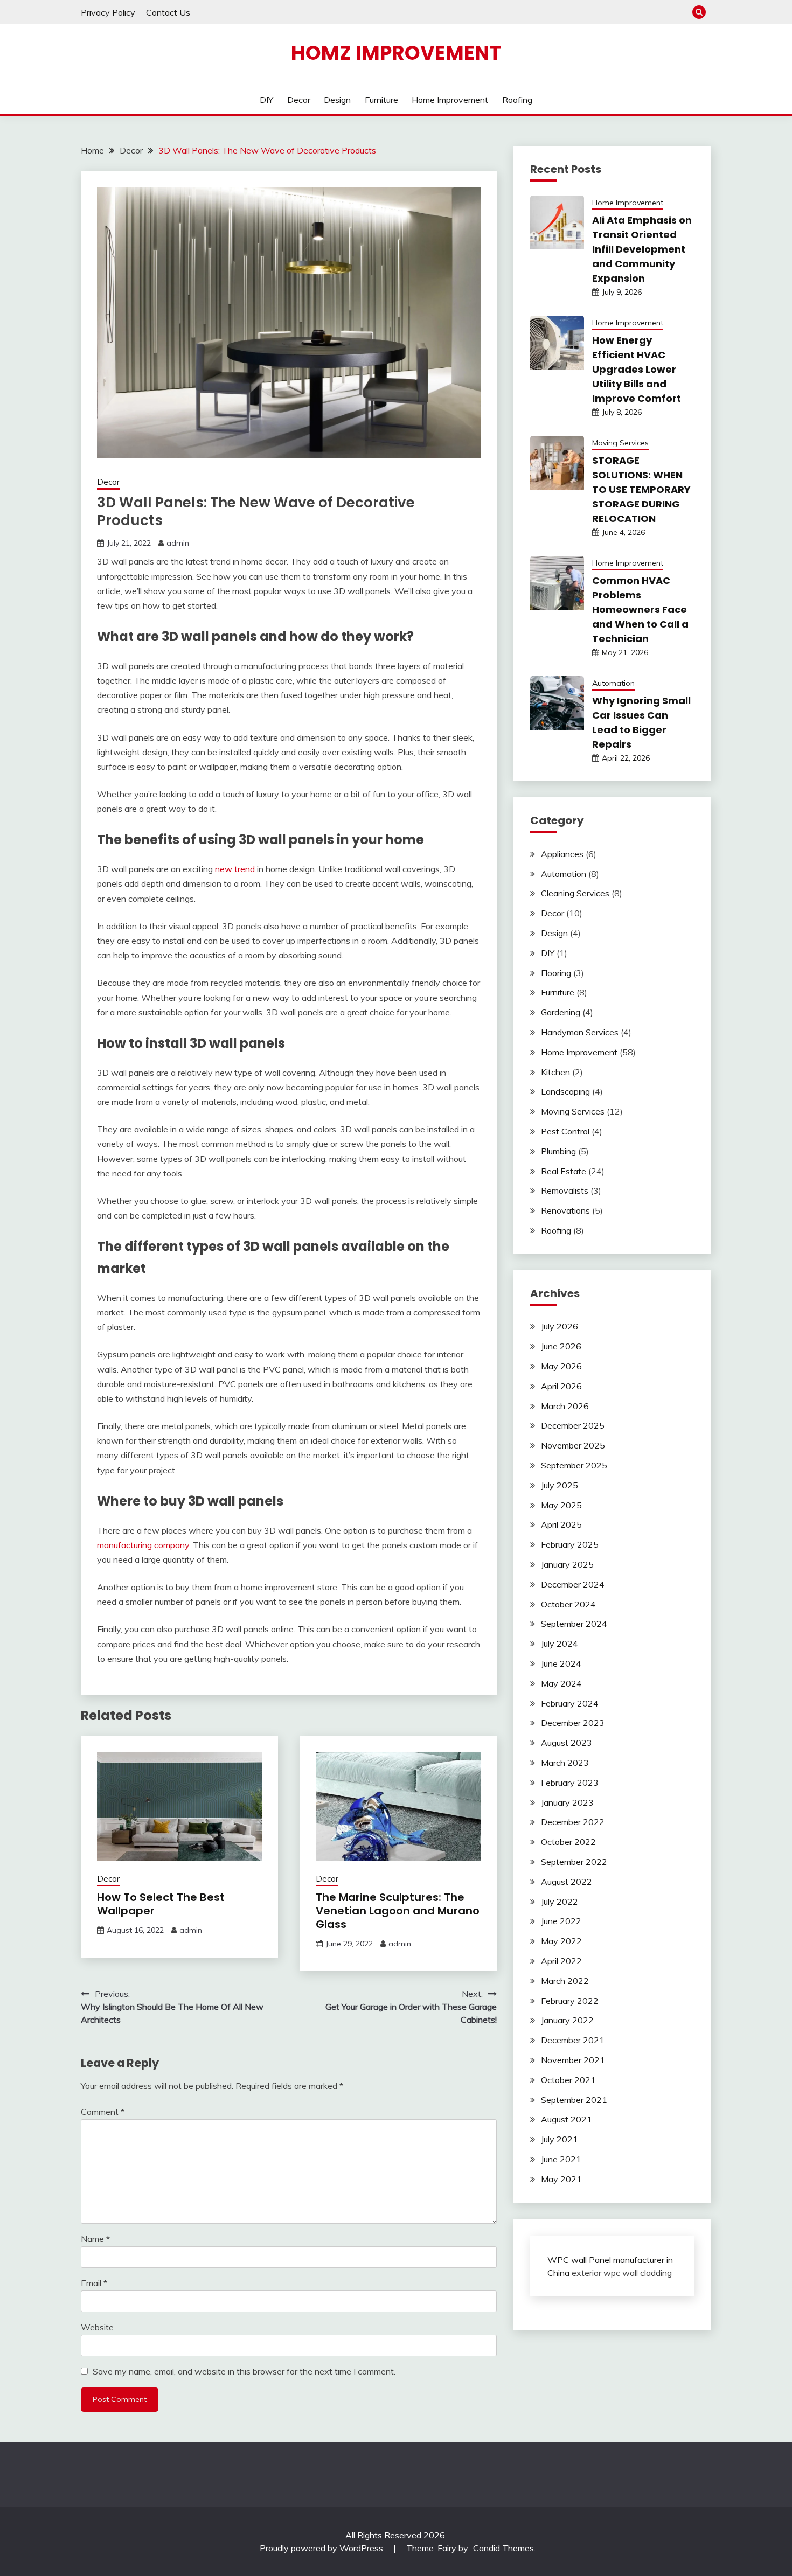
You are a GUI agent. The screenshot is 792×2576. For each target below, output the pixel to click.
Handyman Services (580, 1032)
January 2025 (567, 1564)
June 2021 (561, 2159)
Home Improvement (450, 100)
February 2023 (570, 1783)
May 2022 (561, 1941)
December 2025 (573, 1425)
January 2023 (567, 1802)
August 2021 (567, 2119)
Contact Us (168, 12)
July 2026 (560, 1326)
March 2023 (565, 1763)
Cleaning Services (575, 893)
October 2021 (568, 2080)
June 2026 (561, 1346)
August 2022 (567, 1882)
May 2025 (561, 1505)
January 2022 (567, 2020)
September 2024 (574, 1624)
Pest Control (565, 1131)
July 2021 (560, 2139)
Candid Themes (503, 2548)
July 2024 (560, 1644)
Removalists (565, 1190)
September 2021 (574, 2100)
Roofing (517, 100)
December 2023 (573, 1723)
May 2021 (561, 2179)
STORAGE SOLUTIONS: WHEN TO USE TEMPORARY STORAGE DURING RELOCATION (641, 489)
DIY (266, 100)
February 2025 (570, 1544)
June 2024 (561, 1663)
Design (337, 100)
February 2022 (570, 2001)
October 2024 (568, 1604)
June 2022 (561, 1921)
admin (178, 543)
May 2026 (561, 1366)
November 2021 (573, 2060)
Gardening (561, 1012)
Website (97, 2327)
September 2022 (574, 1862)
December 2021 (573, 2040)
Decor (299, 100)
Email (94, 2283)
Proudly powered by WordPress (322, 2548)
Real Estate (564, 1171)
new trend (235, 869)
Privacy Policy (108, 12)
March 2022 (565, 1981)
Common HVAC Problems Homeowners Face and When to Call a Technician (640, 610)
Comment (103, 2112)
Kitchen (555, 1072)
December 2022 (573, 1822)
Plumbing (558, 1151)
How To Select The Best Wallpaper (161, 1904)
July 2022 (560, 1902)
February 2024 (570, 1703)
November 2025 (573, 1445)
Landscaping (565, 1091)
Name (95, 2239)
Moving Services (620, 443)
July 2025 (560, 1485)
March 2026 (565, 1406)
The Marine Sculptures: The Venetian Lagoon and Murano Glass (398, 1911)
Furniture (381, 100)
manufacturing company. (144, 1545)
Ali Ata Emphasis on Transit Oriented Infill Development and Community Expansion (642, 249)
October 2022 (568, 1842)
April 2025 (561, 1524)
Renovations (565, 1210)
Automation (613, 683)
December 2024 (573, 1584)
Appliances (562, 854)
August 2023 (567, 1743)
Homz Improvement (396, 53)
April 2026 (561, 1386)
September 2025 (574, 1465)
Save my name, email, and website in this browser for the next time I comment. (244, 2371)
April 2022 (561, 1961)
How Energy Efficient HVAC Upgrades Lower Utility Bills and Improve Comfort (637, 369)
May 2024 (561, 1683)
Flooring (556, 973)
